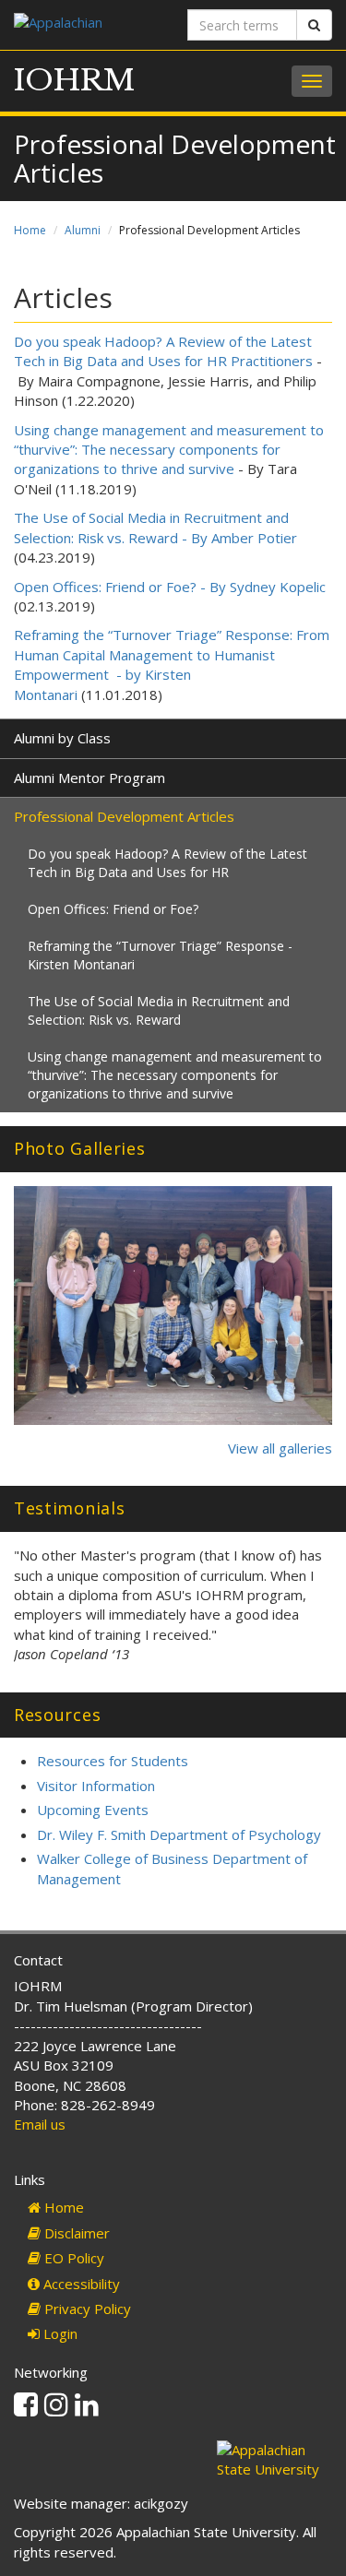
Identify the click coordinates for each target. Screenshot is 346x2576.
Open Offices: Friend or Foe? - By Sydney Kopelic (170, 587)
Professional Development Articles (124, 816)
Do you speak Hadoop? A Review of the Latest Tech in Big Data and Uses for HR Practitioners (163, 351)
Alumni (83, 230)
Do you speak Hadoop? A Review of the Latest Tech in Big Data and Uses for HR (167, 863)
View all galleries (280, 1448)
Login (59, 2333)
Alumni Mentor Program (89, 778)
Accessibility (80, 2284)
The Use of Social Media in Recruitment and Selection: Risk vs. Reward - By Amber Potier (155, 527)
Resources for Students (113, 1761)
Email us (40, 2124)
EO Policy (72, 2258)
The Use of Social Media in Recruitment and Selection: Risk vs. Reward (159, 1010)
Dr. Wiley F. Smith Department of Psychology (179, 1834)
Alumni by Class (62, 738)
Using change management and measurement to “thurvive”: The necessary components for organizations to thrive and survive (169, 450)
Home (30, 230)
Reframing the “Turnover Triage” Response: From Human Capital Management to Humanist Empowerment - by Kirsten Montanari (172, 664)
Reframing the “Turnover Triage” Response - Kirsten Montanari (160, 955)
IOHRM (74, 80)
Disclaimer (75, 2233)
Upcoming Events (93, 1810)
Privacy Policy (86, 2309)
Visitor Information (96, 1786)
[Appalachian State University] (87, 24)
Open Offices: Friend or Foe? (113, 909)
